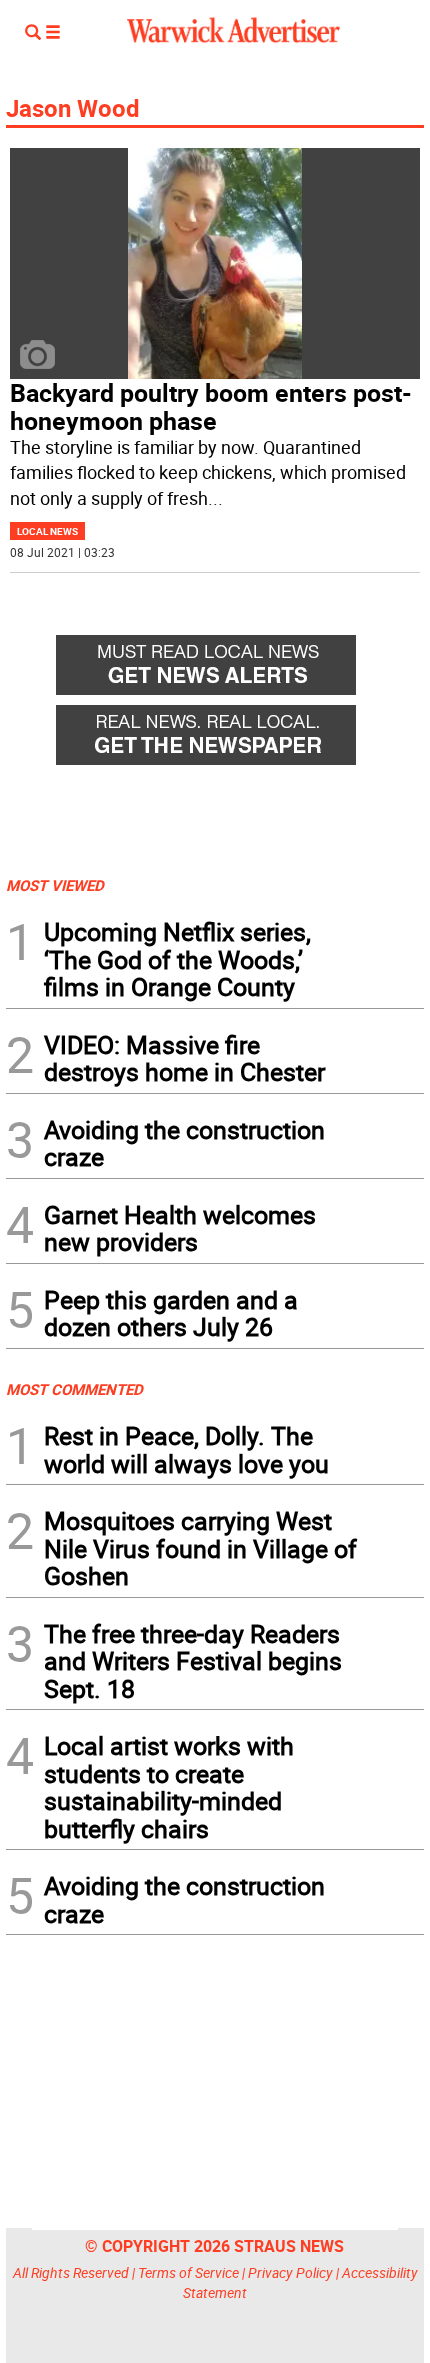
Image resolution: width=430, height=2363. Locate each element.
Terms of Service (188, 2272)
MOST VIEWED (55, 885)
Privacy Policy (290, 2272)
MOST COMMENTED (74, 1389)
